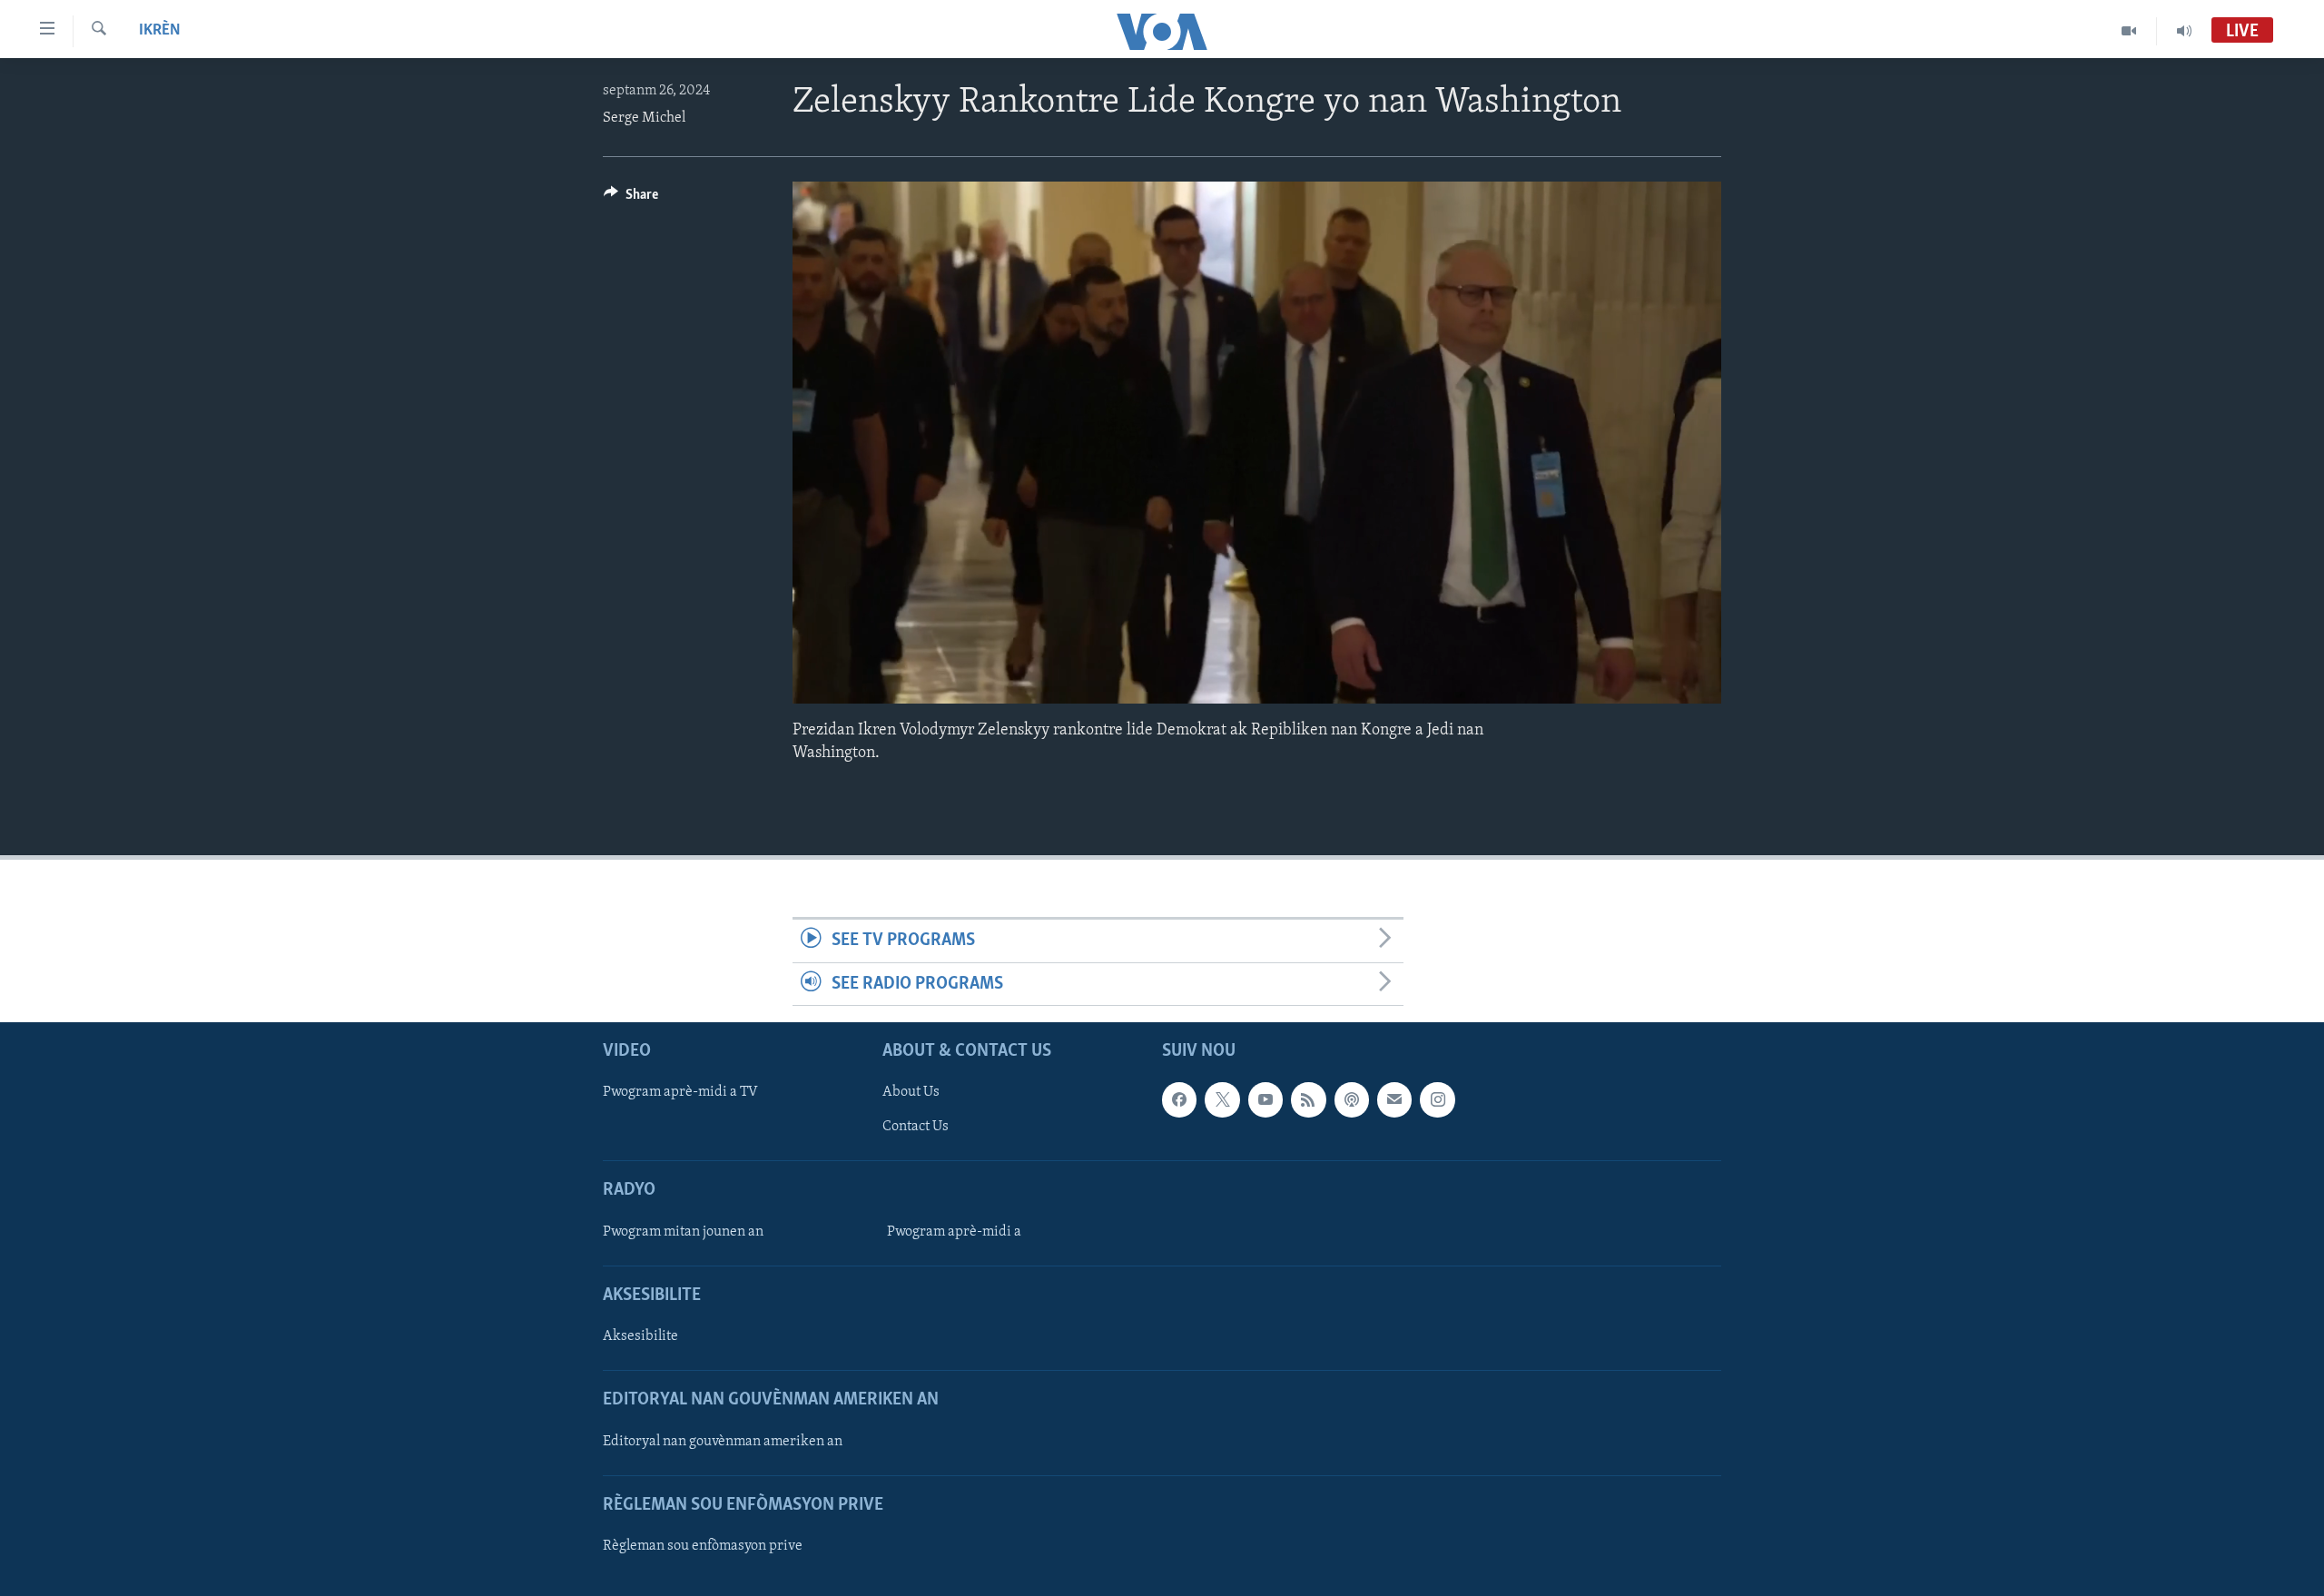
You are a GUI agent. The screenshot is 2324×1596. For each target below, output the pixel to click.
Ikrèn (160, 31)
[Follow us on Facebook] (1179, 1099)
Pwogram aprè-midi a (954, 1232)
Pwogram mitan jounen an (683, 1232)
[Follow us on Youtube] (1265, 1099)
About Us (911, 1092)
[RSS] (1308, 1099)
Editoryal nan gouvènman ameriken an (723, 1441)
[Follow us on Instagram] (1437, 1099)
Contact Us (916, 1127)
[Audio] (2184, 31)
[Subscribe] (1394, 1099)
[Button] (631, 199)
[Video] (2129, 31)
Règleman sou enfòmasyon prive (703, 1546)
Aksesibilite (640, 1336)
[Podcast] (1352, 1099)
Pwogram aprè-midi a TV (680, 1092)
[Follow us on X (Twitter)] (1222, 1099)
